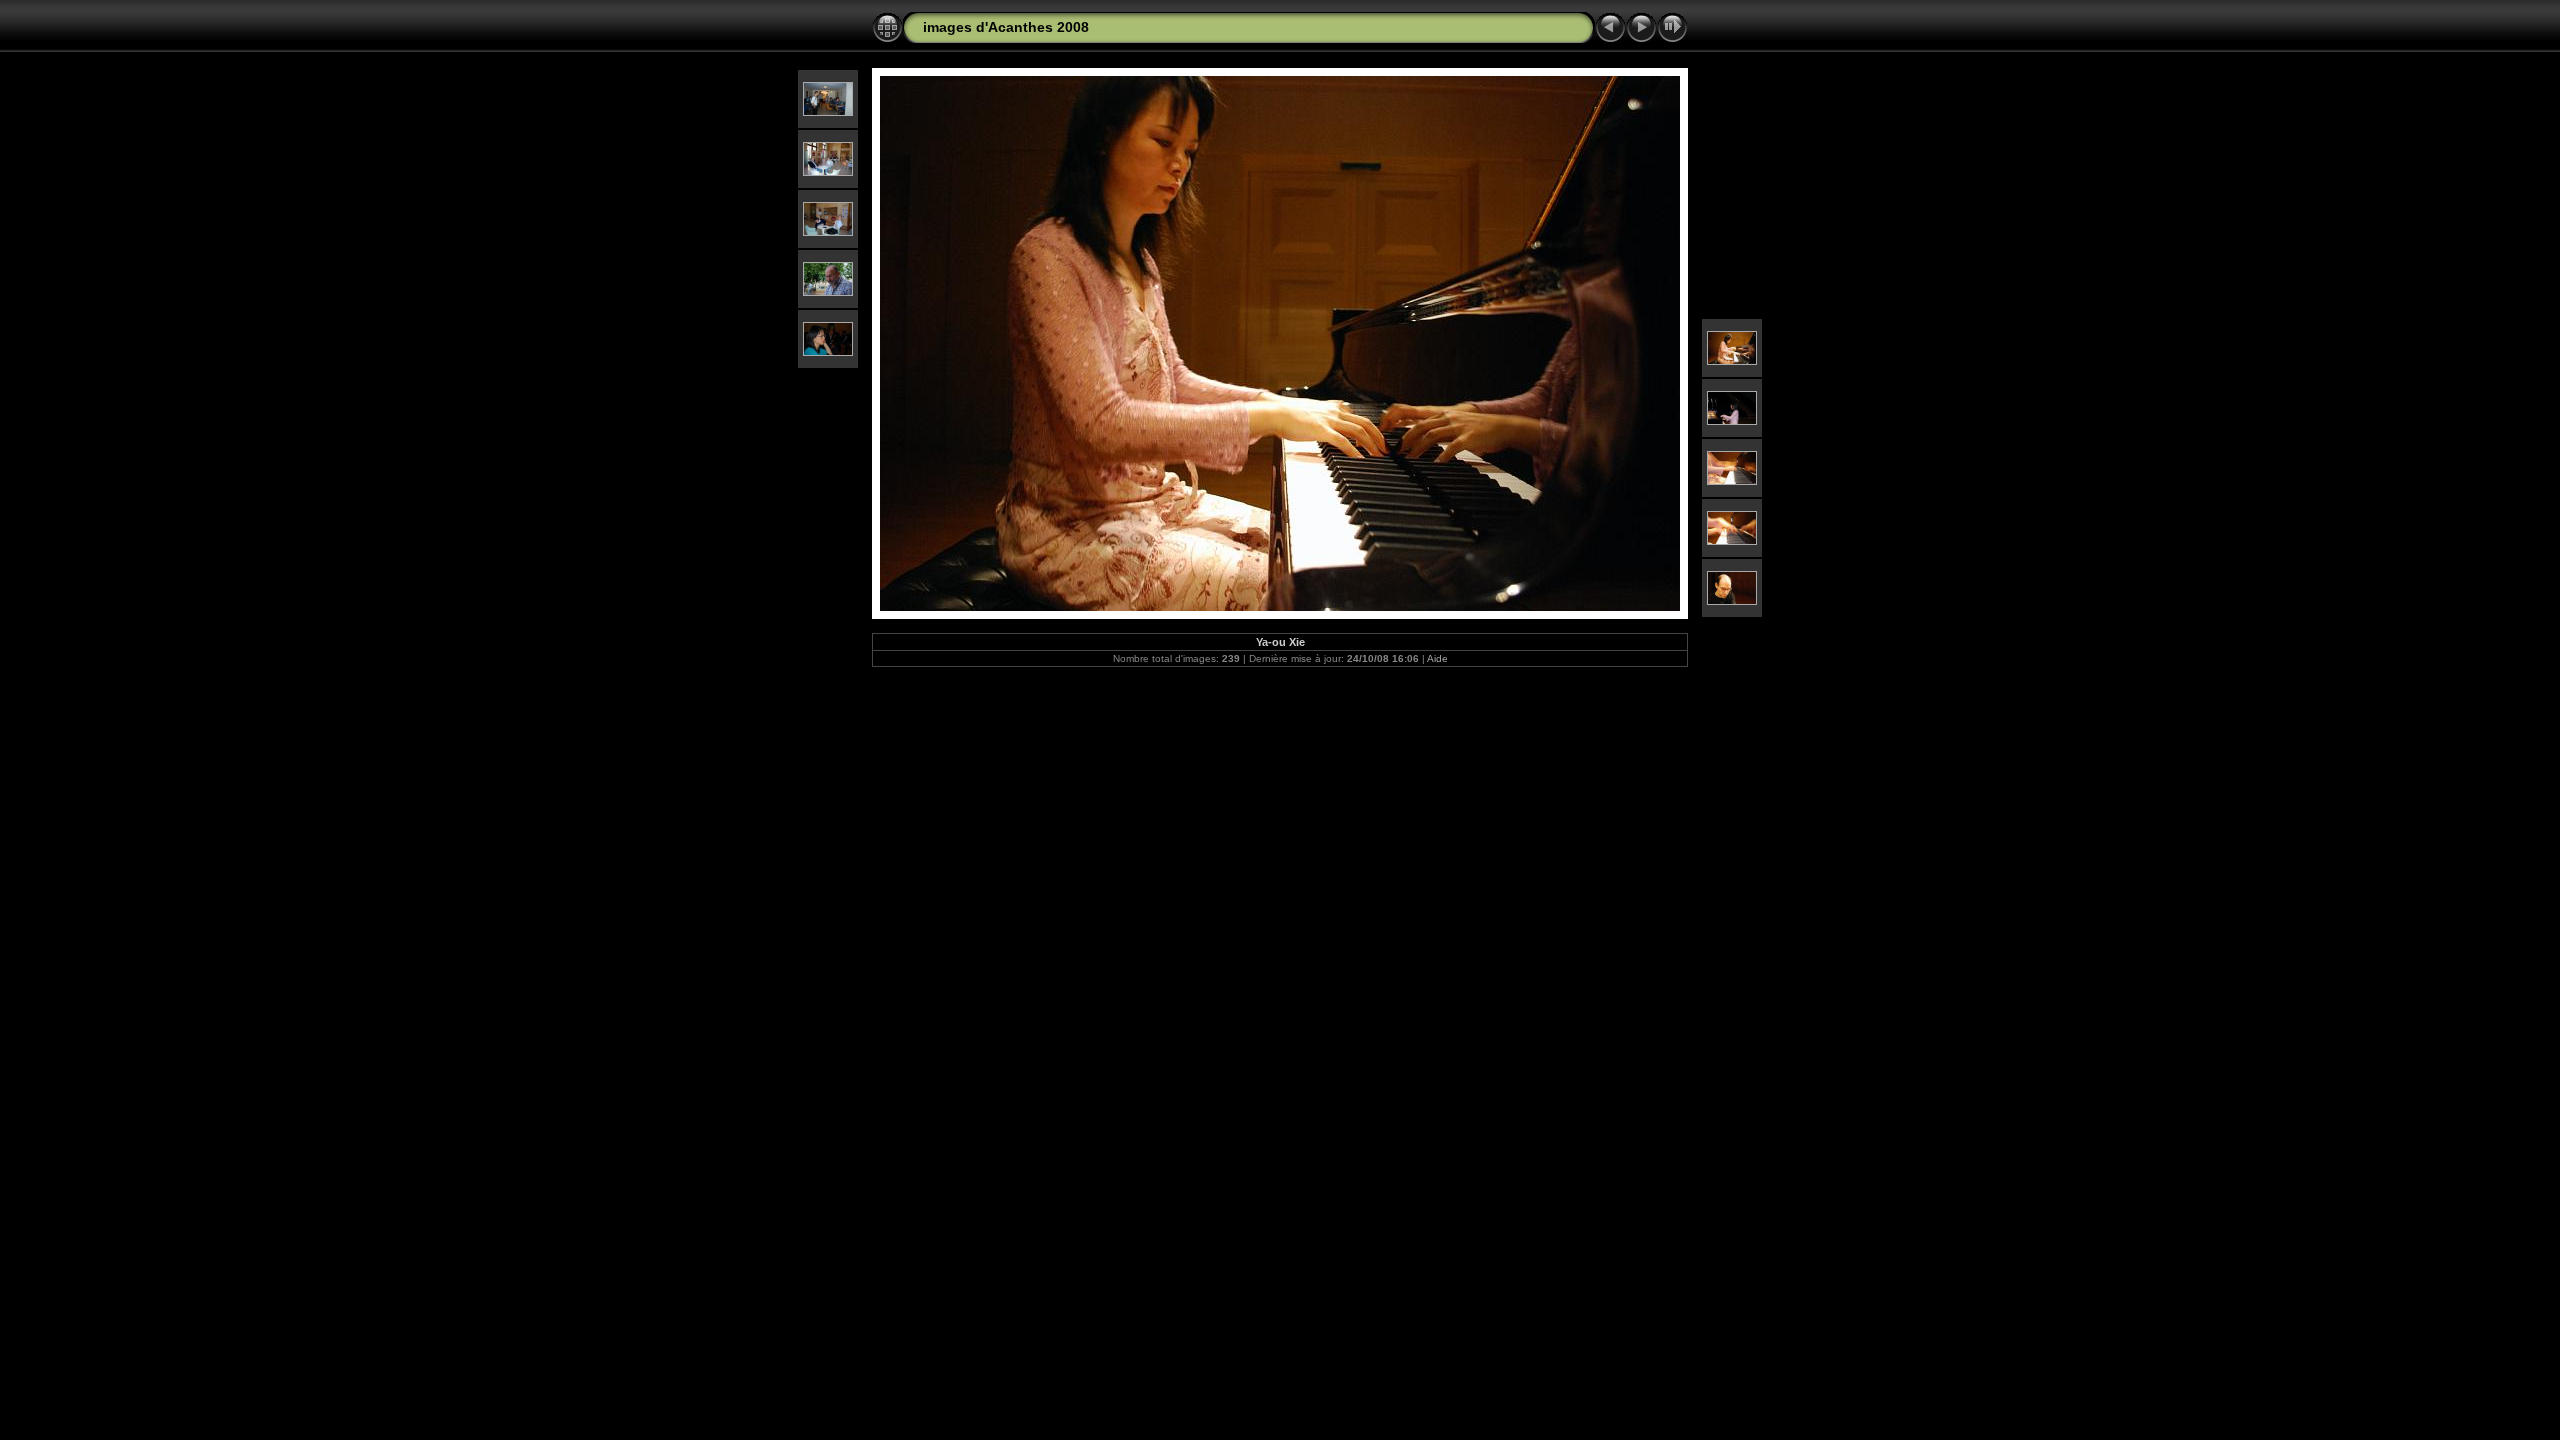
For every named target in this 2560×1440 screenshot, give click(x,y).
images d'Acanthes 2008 (1006, 27)
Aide (1437, 658)
